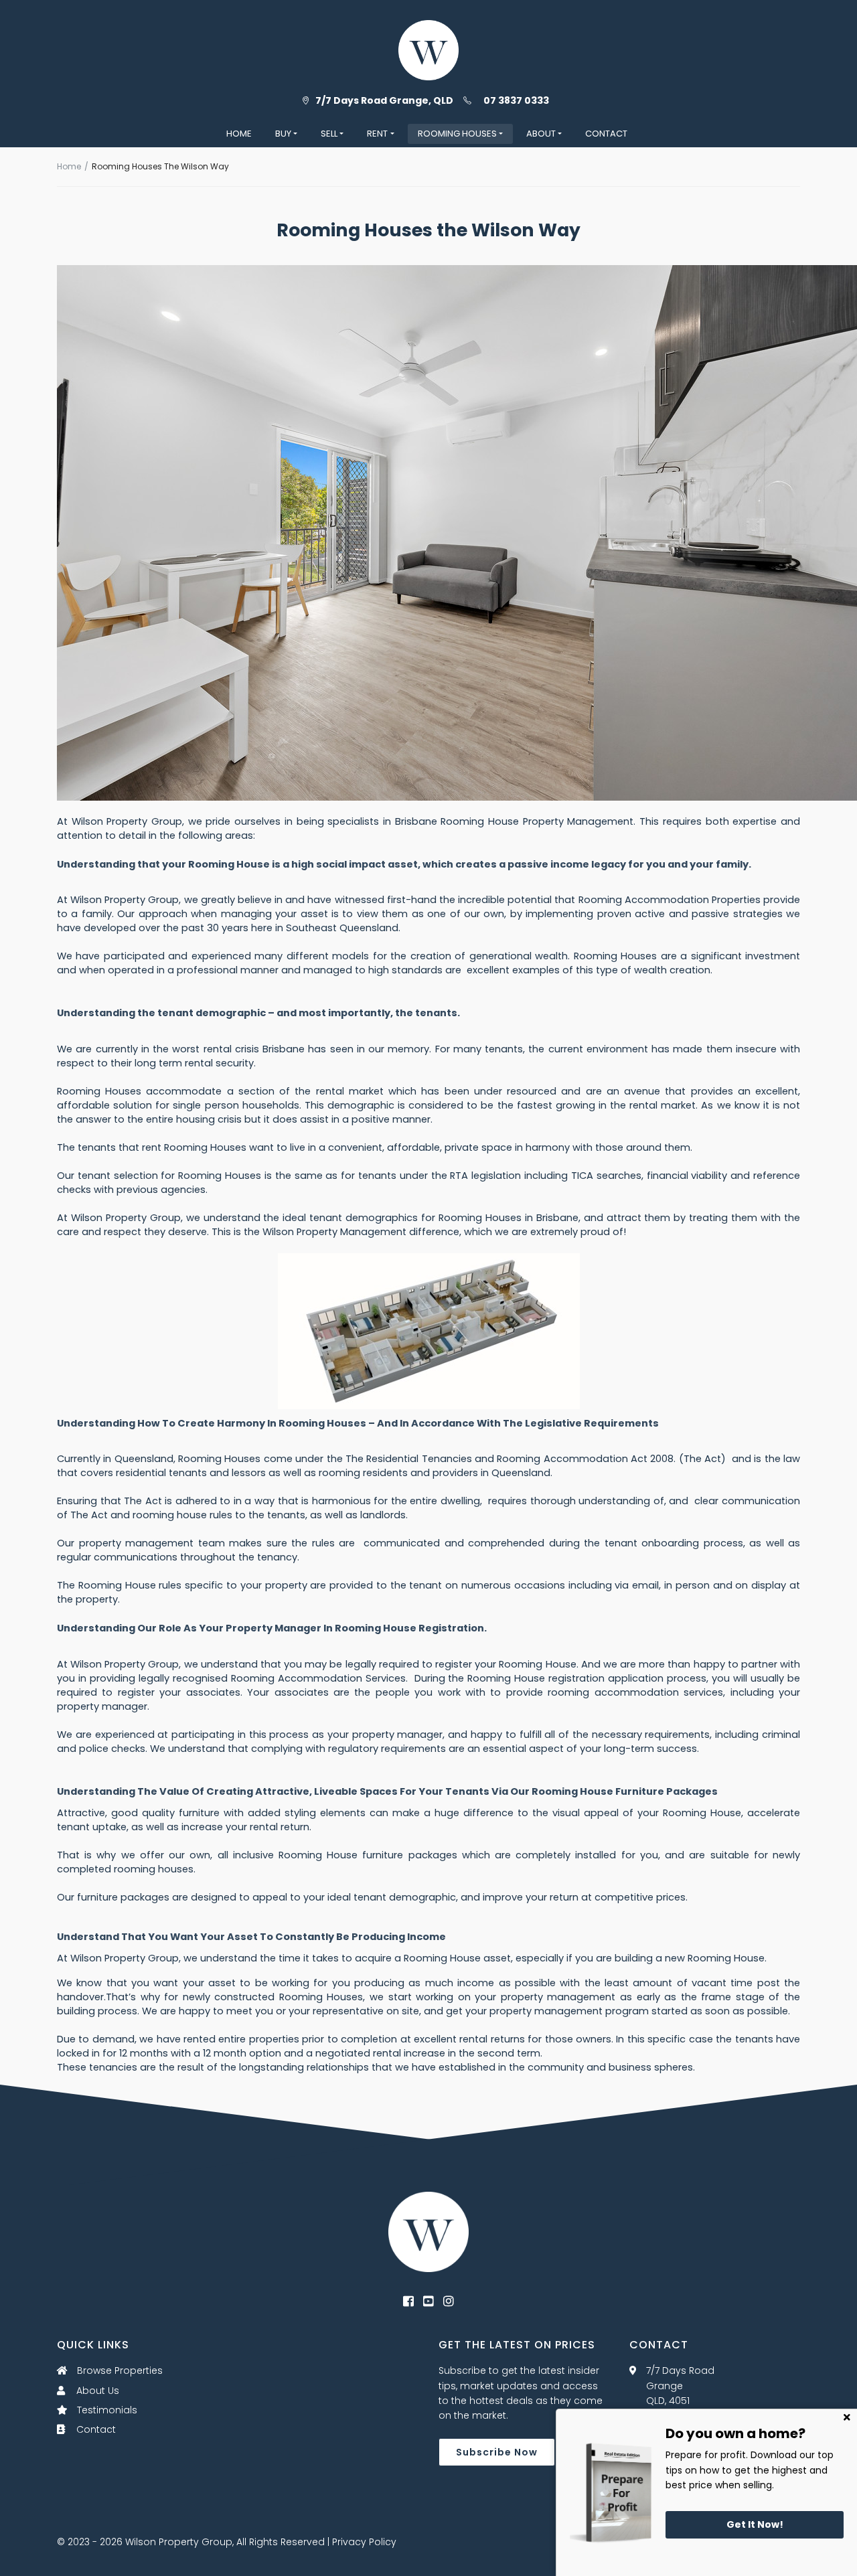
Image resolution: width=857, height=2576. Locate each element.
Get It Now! (755, 2524)
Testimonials (106, 2410)
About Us (96, 2391)
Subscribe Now (497, 2452)
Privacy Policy (364, 2542)
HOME (239, 134)
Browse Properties (119, 2370)
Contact (95, 2429)
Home (69, 166)
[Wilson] (428, 2231)
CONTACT (606, 134)
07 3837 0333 (516, 100)
